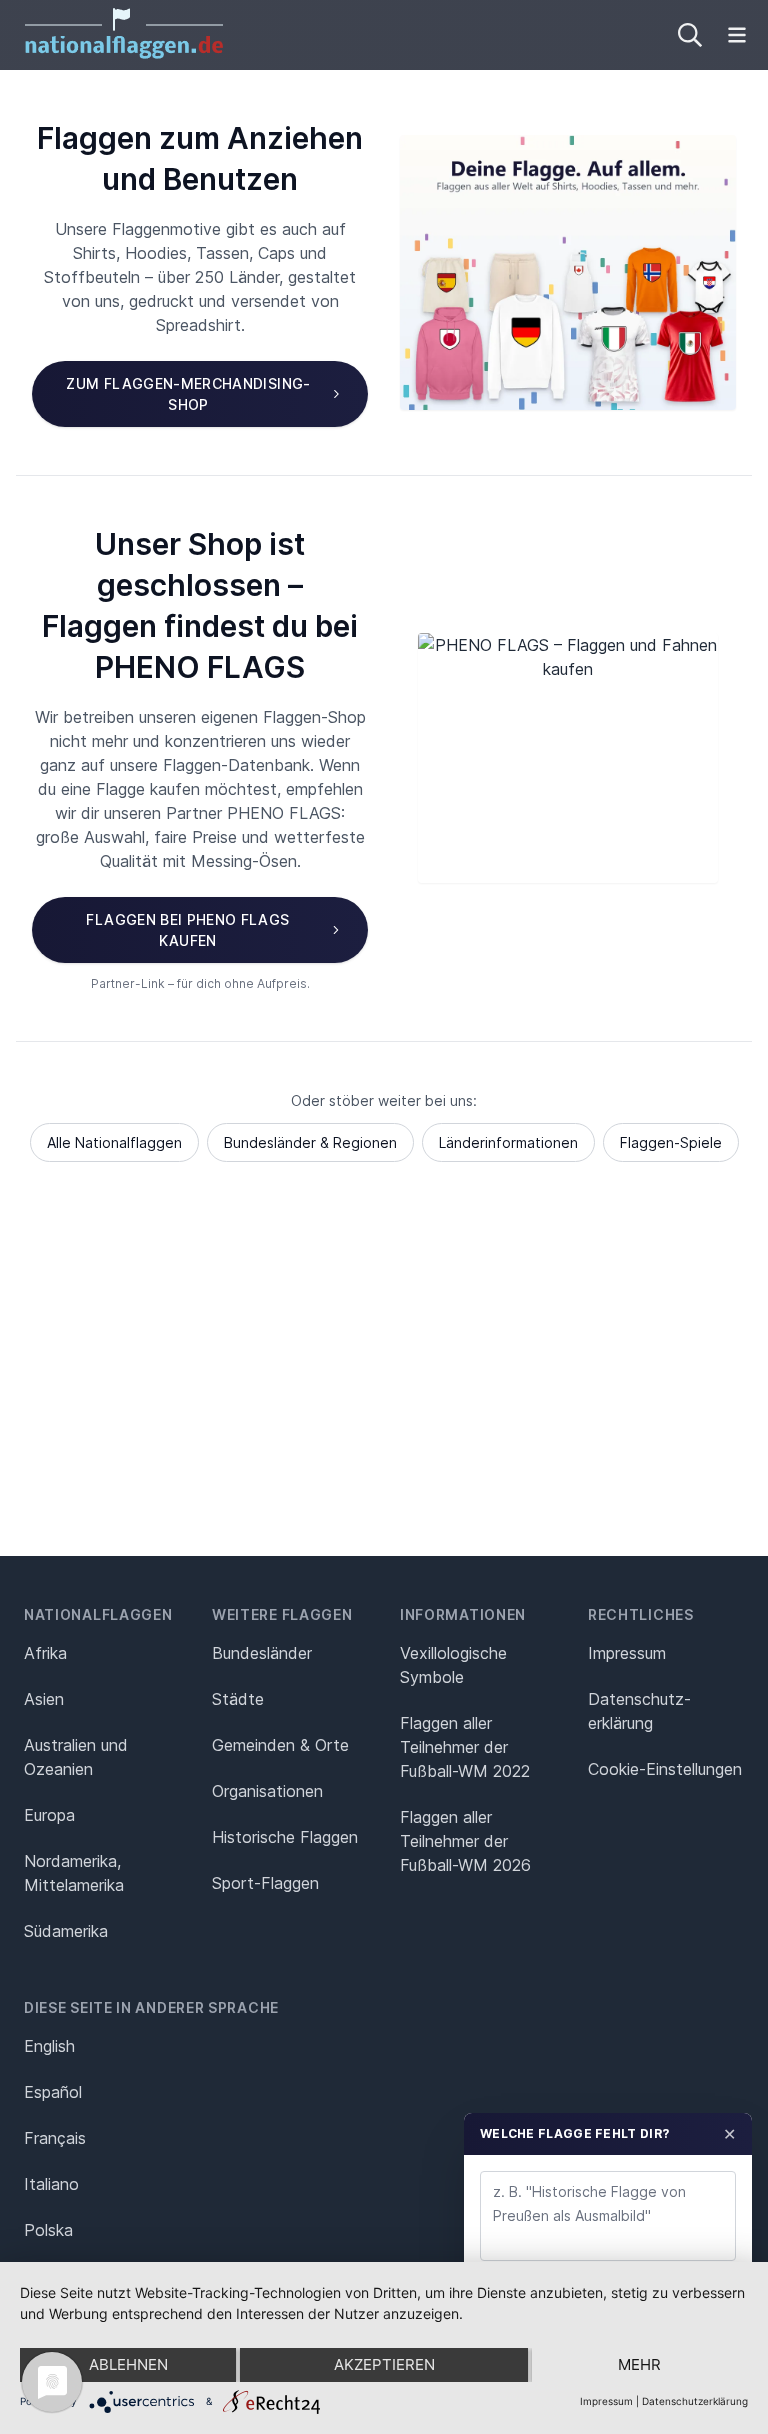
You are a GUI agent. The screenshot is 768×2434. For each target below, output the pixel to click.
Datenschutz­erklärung (639, 1711)
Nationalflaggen (98, 1614)
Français (55, 2138)
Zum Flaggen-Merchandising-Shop (188, 394)
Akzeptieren (384, 2364)
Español (53, 2092)
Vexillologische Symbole (453, 1665)
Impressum (627, 1653)
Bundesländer (262, 1653)
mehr (639, 2364)
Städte (238, 1699)
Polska (48, 2230)
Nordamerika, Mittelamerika (74, 1873)
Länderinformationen (508, 1142)
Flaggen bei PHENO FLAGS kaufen (187, 930)
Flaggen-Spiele (671, 1142)
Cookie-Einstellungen (665, 1769)
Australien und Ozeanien (76, 1757)
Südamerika (66, 1931)
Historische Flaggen (285, 1837)
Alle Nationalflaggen (114, 1142)
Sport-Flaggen (265, 1883)
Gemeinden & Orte (280, 1745)
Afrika (45, 1653)
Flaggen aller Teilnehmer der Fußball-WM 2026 (465, 1841)
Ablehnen (128, 2364)
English (49, 2046)
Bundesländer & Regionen (310, 1142)
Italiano (51, 2184)
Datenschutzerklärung (695, 2401)
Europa (49, 1815)
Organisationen (267, 1791)
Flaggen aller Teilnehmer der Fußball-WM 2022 (465, 1747)
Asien (44, 1699)
